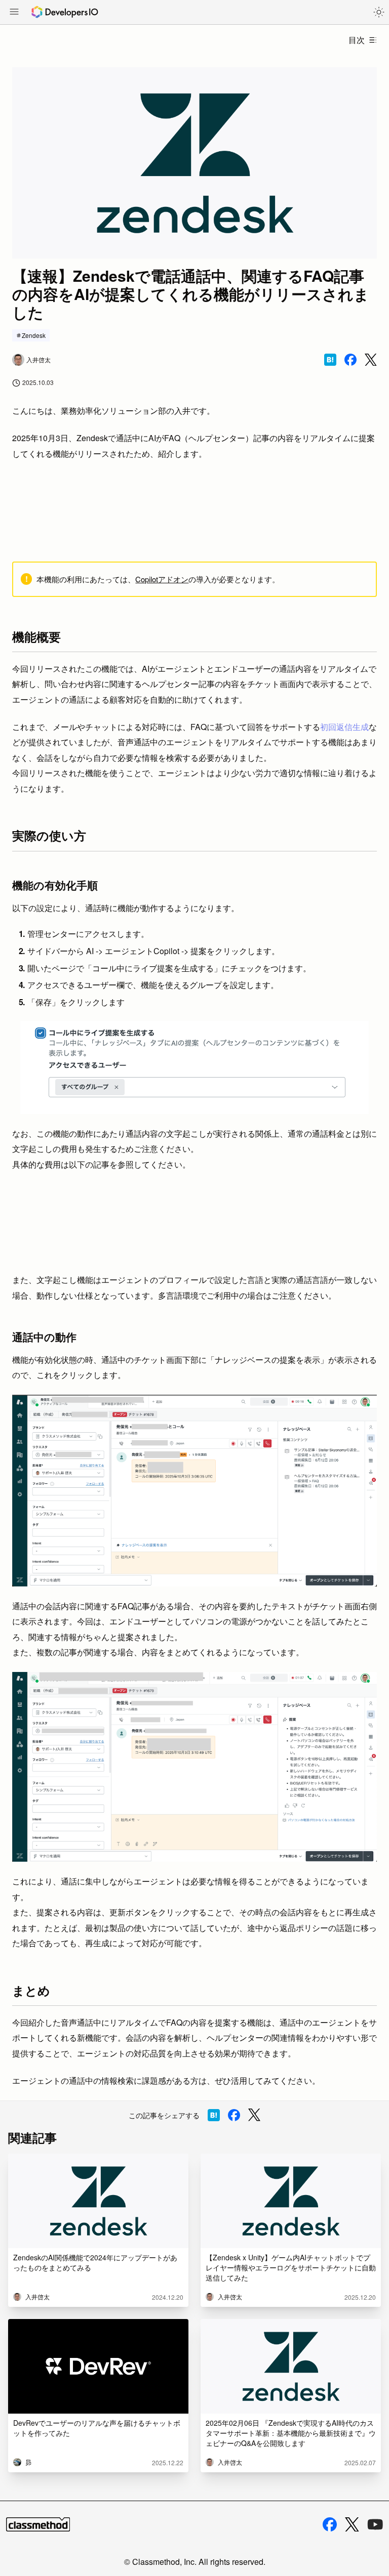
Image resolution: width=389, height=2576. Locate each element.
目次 (357, 40)
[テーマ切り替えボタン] (379, 12)
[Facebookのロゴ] (330, 2524)
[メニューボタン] (14, 13)
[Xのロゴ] (352, 2525)
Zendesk (34, 335)
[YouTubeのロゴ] (375, 2524)
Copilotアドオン (162, 579)
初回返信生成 (344, 727)
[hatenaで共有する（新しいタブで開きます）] (330, 360)
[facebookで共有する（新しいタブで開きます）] (351, 360)
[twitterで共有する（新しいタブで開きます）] (371, 360)
